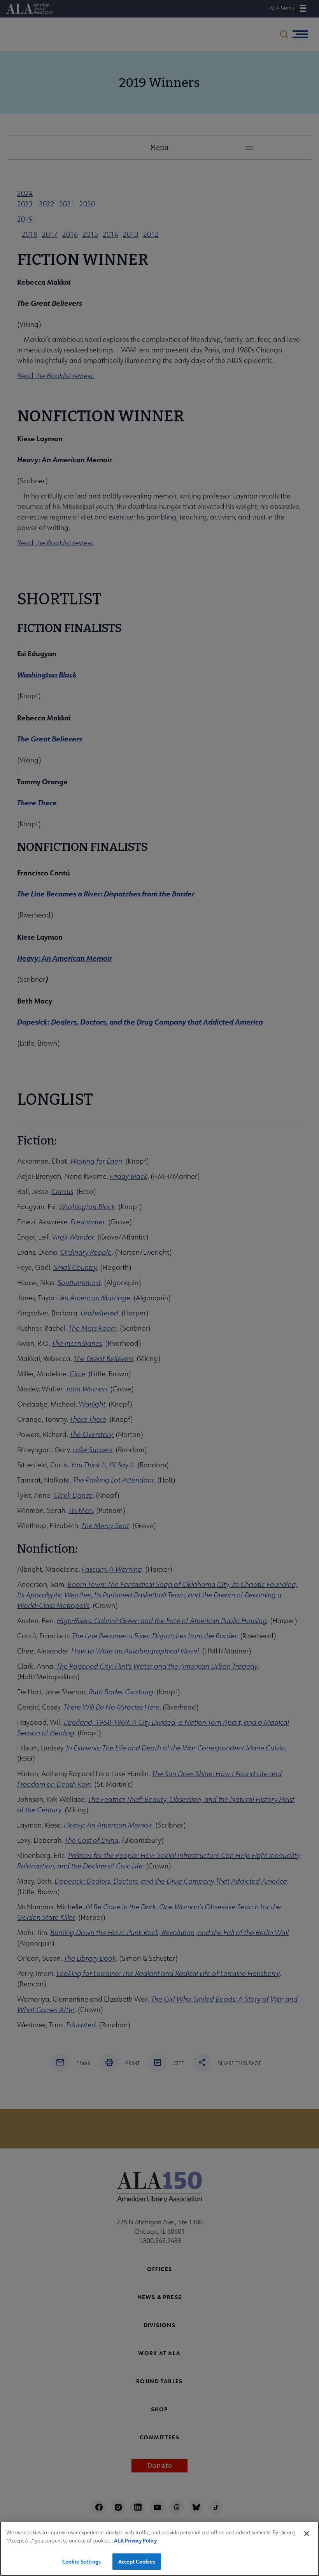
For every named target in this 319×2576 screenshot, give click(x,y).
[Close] (307, 2534)
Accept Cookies (137, 2561)
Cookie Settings (82, 2561)
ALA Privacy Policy (135, 2540)
